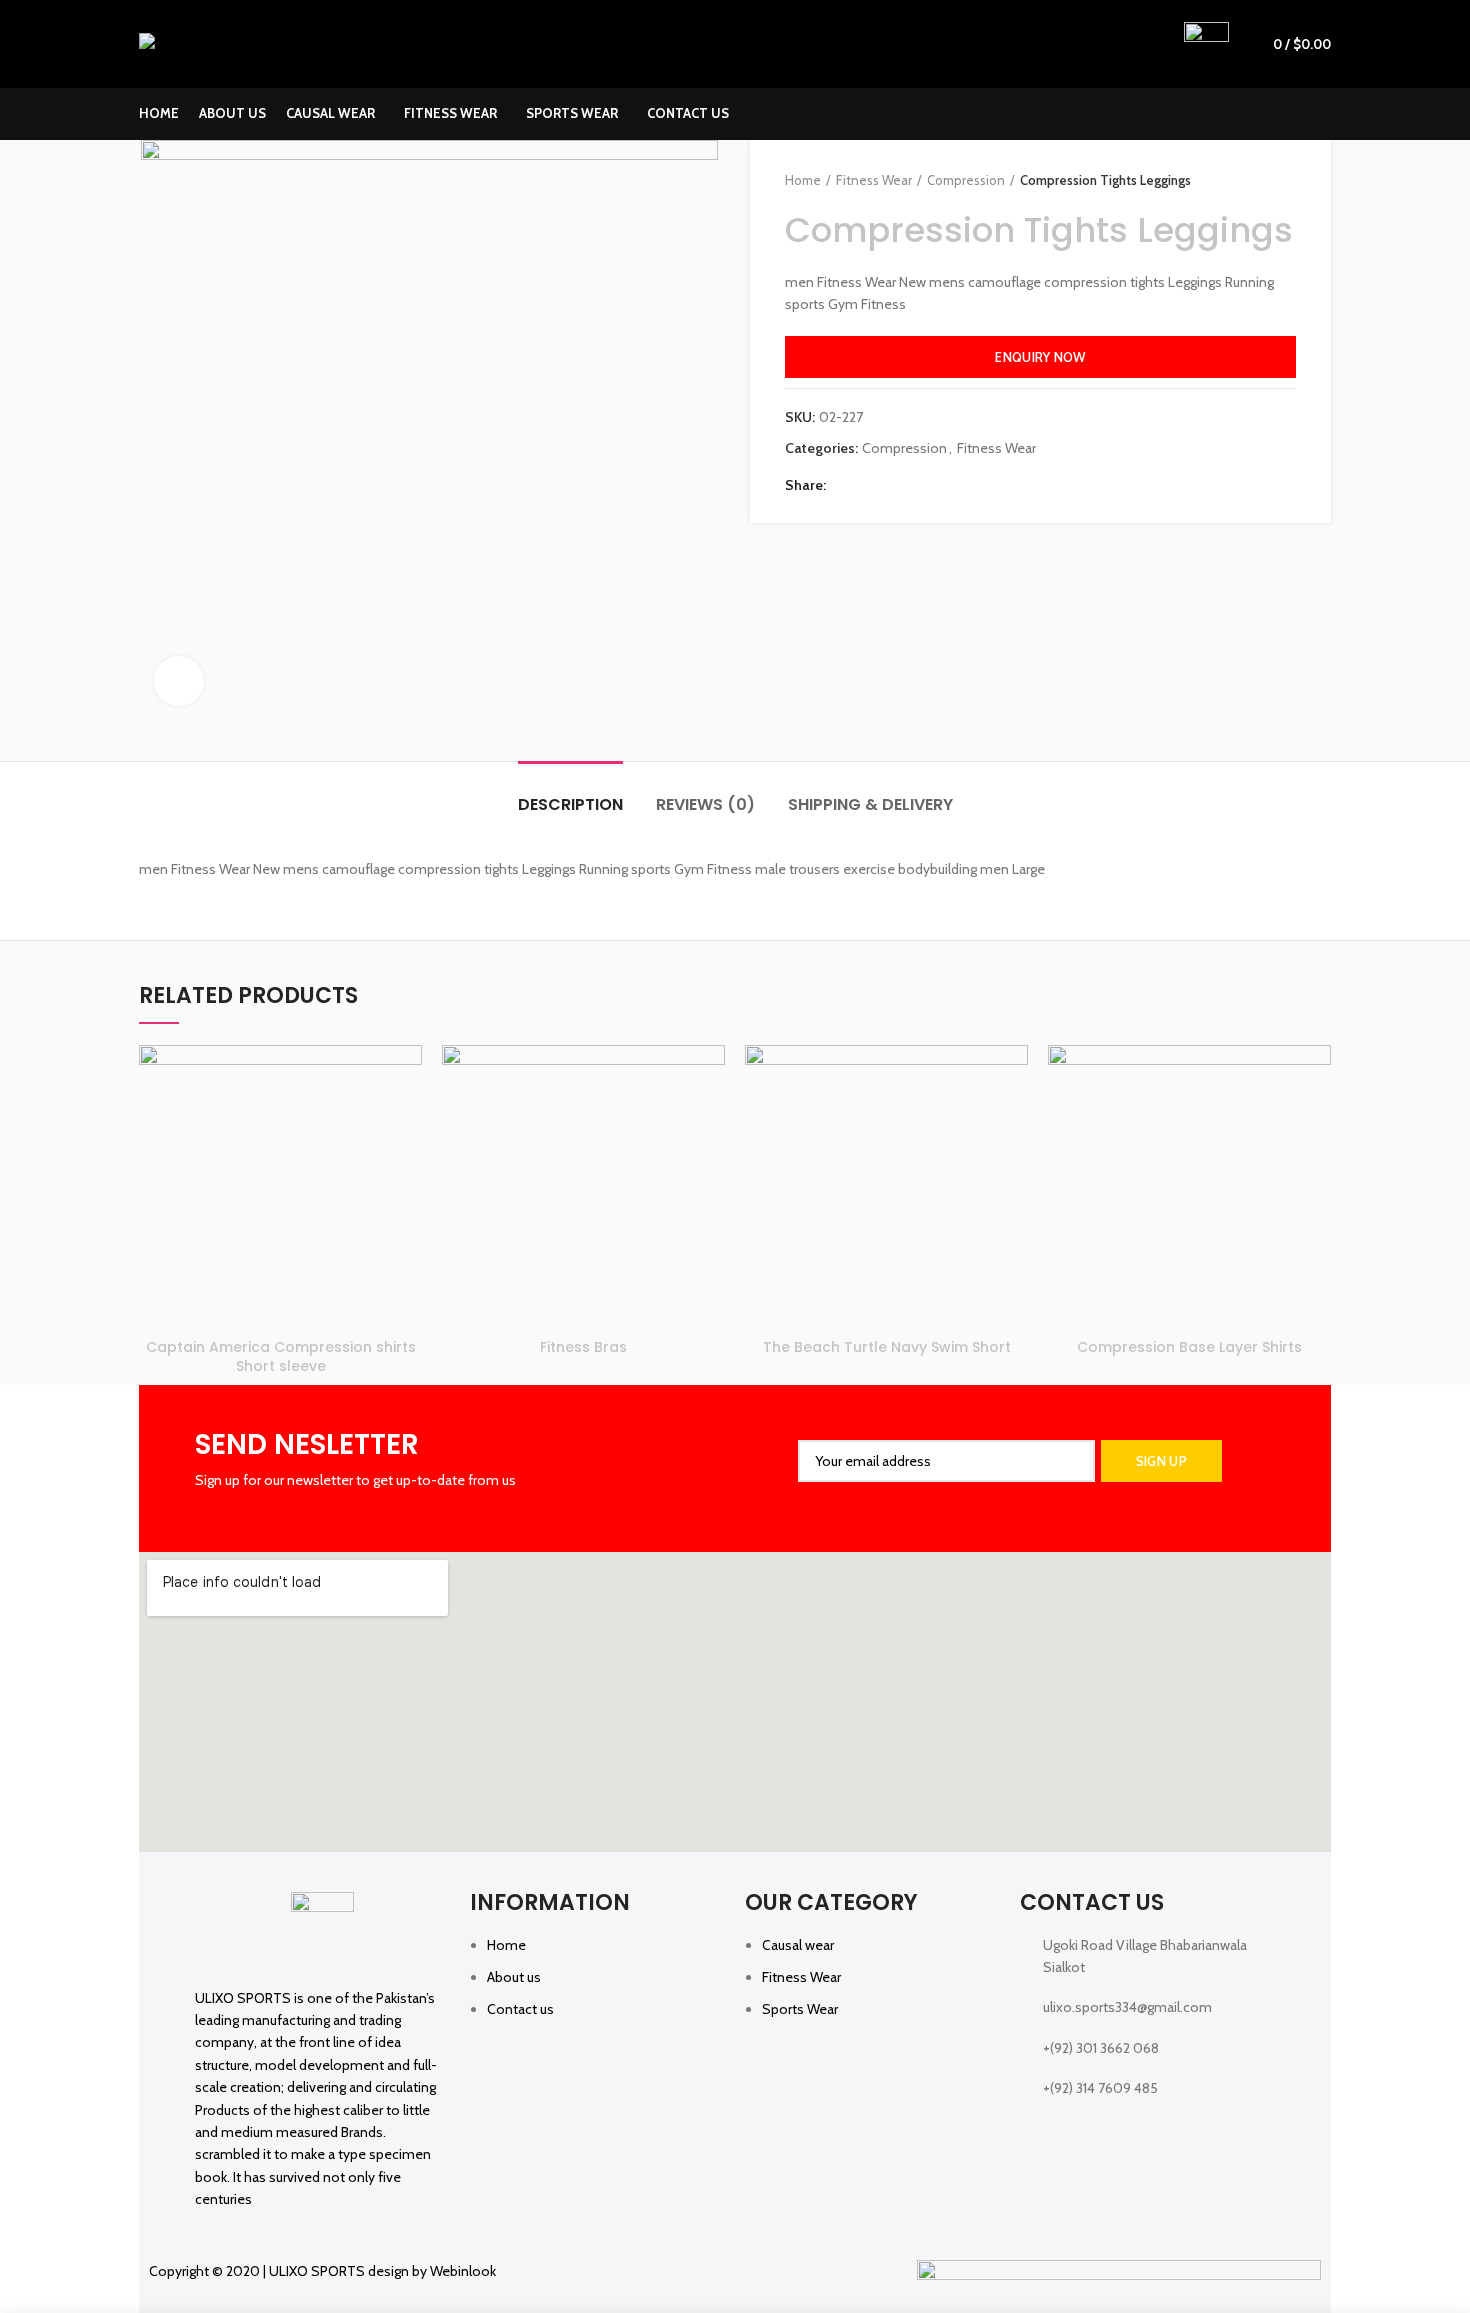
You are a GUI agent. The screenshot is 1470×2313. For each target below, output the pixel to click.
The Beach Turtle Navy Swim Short (887, 1347)
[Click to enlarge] (179, 681)
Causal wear (798, 1945)
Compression (966, 180)
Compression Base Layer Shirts (1189, 1347)
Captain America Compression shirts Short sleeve (281, 1357)
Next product (1286, 180)
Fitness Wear (874, 180)
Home (803, 180)
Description (570, 804)
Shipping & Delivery (870, 804)
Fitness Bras (583, 1347)
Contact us (520, 2009)
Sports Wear (800, 2009)
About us (514, 1977)
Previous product (1246, 180)
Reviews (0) (705, 804)
